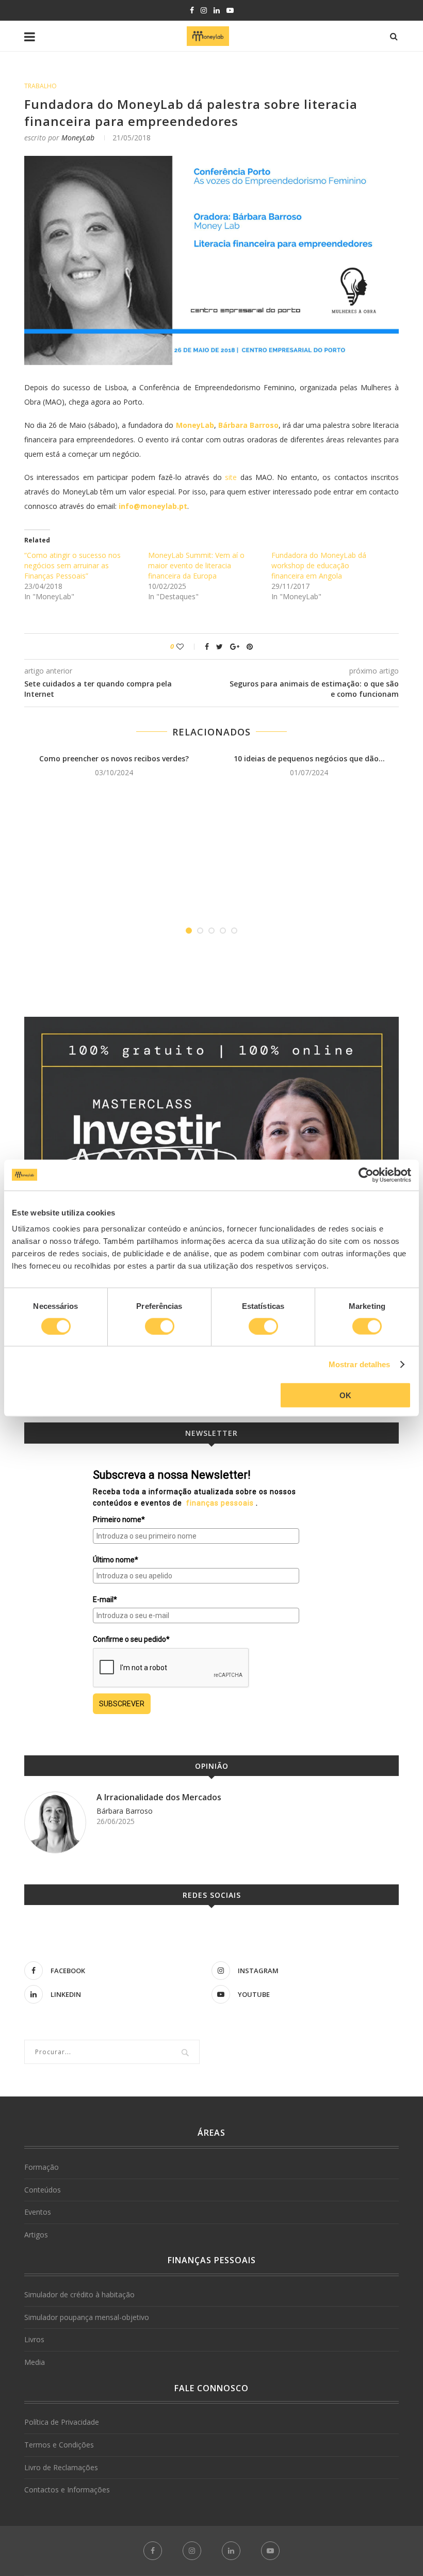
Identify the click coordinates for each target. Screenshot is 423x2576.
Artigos (36, 2235)
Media (35, 2362)
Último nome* (116, 1560)
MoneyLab (78, 138)
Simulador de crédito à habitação (79, 2294)
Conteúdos (43, 2190)
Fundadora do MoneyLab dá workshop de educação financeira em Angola (319, 565)
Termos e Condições (59, 2445)
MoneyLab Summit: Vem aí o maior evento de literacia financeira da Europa (196, 565)
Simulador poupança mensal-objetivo (87, 2317)
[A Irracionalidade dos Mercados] (55, 1822)
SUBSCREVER (122, 1704)
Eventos (38, 2212)
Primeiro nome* (119, 1519)
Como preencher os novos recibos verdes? (114, 758)
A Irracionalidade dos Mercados (159, 1797)
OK (345, 1395)
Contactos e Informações (67, 2490)
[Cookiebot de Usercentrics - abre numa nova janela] (366, 1175)
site (231, 477)
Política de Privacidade (62, 2422)
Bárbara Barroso (125, 1811)
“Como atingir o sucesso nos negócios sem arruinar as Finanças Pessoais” (72, 565)
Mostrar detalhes (360, 1364)
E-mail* (105, 1599)
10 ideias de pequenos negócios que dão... (309, 758)
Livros (34, 2339)
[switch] (160, 1326)
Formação (42, 2167)
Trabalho (40, 86)
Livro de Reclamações (61, 2467)
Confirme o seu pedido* (131, 1639)
